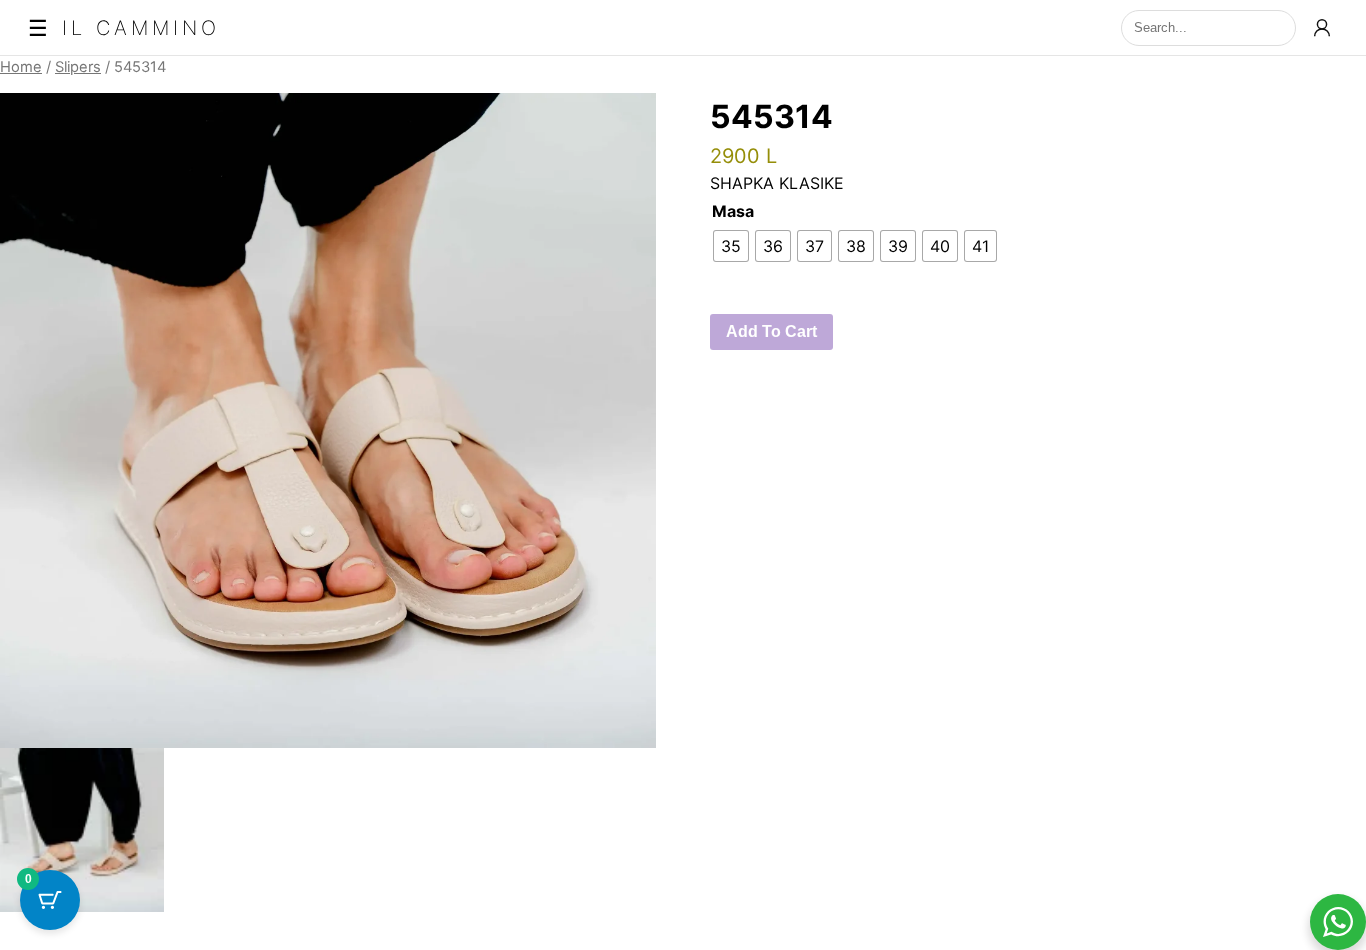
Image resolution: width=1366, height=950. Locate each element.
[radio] (731, 246)
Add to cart (771, 331)
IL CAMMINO (141, 28)
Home (21, 67)
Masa (733, 211)
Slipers (78, 67)
